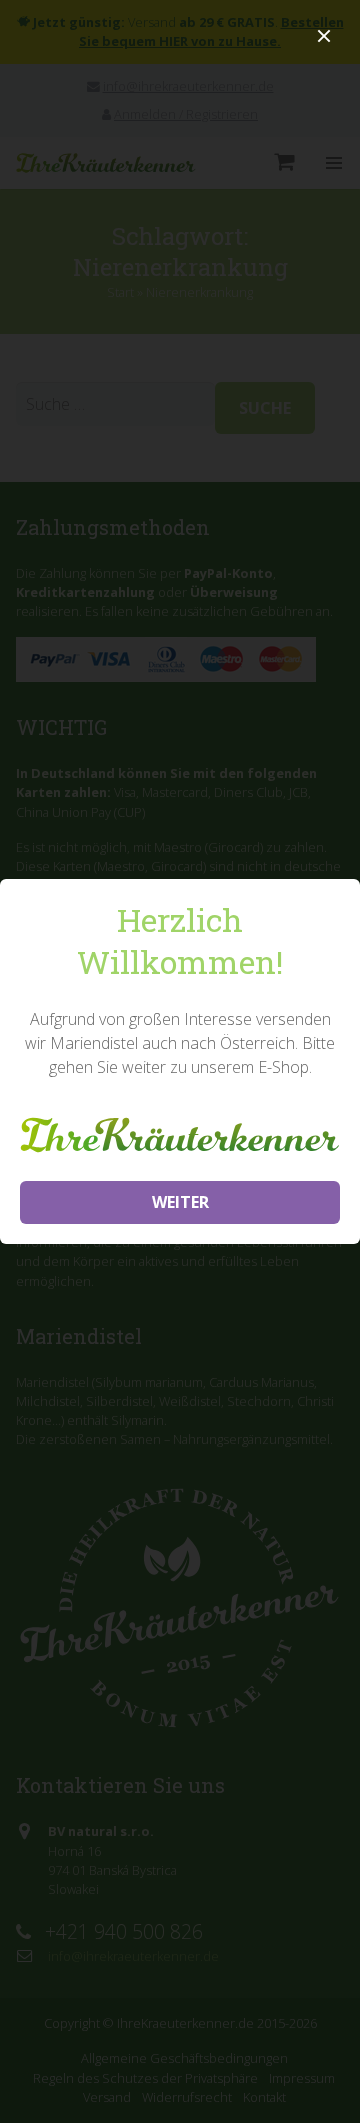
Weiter (180, 1202)
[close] (324, 36)
